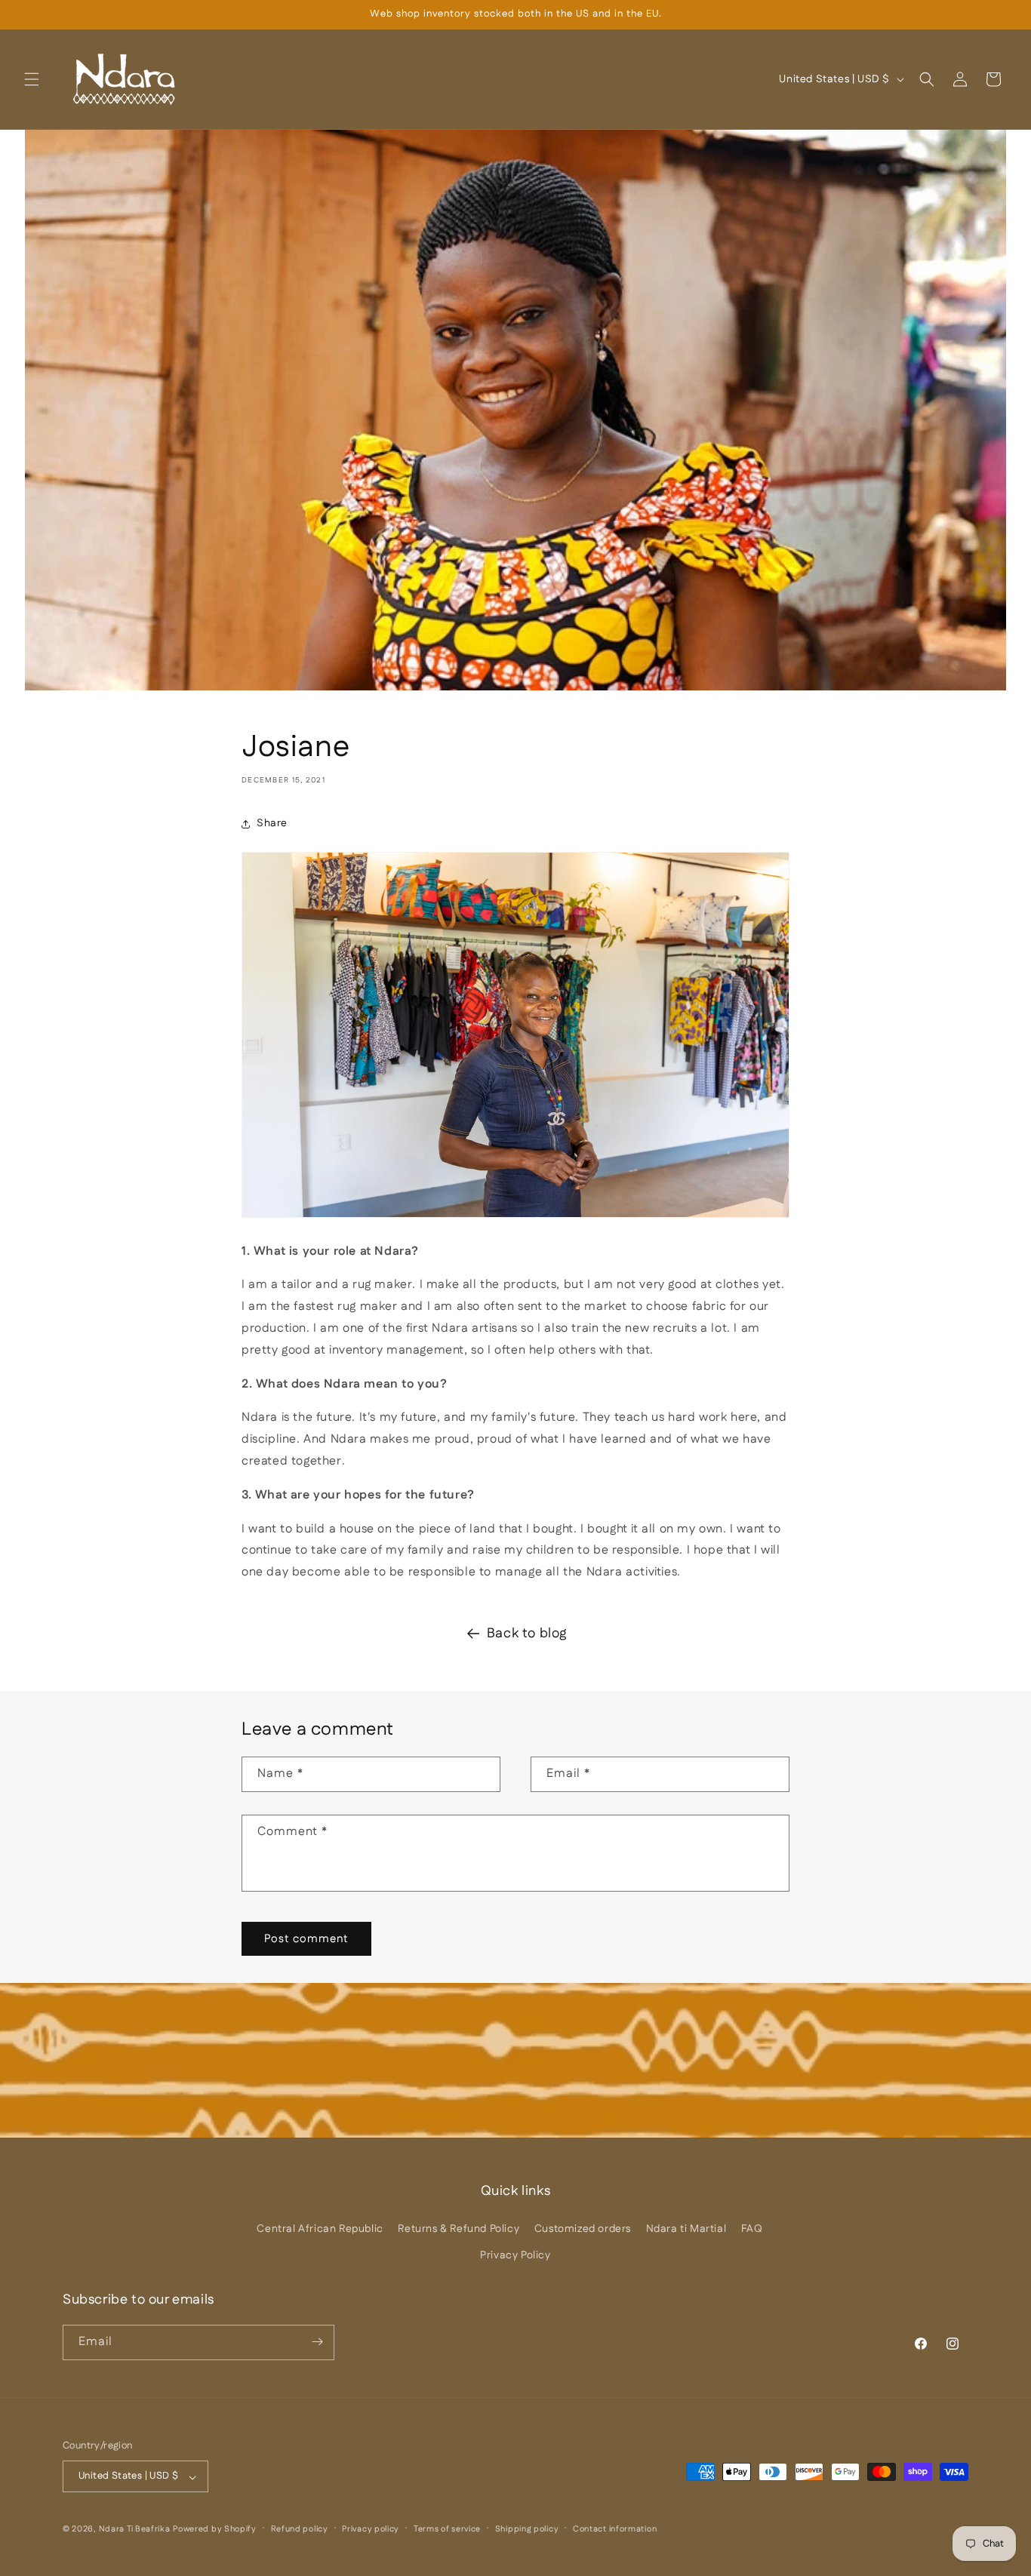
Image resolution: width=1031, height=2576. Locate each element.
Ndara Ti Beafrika (135, 2530)
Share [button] (272, 823)
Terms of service (447, 2530)
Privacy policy (371, 2530)
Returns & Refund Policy (459, 2229)
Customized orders (583, 2229)
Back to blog (527, 1634)
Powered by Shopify (215, 2530)
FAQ (752, 2229)
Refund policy (300, 2530)
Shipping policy (527, 2530)
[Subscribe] (317, 2342)
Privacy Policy (515, 2255)
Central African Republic (320, 2229)
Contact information (615, 2530)
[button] (32, 79)
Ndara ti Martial (686, 2229)
